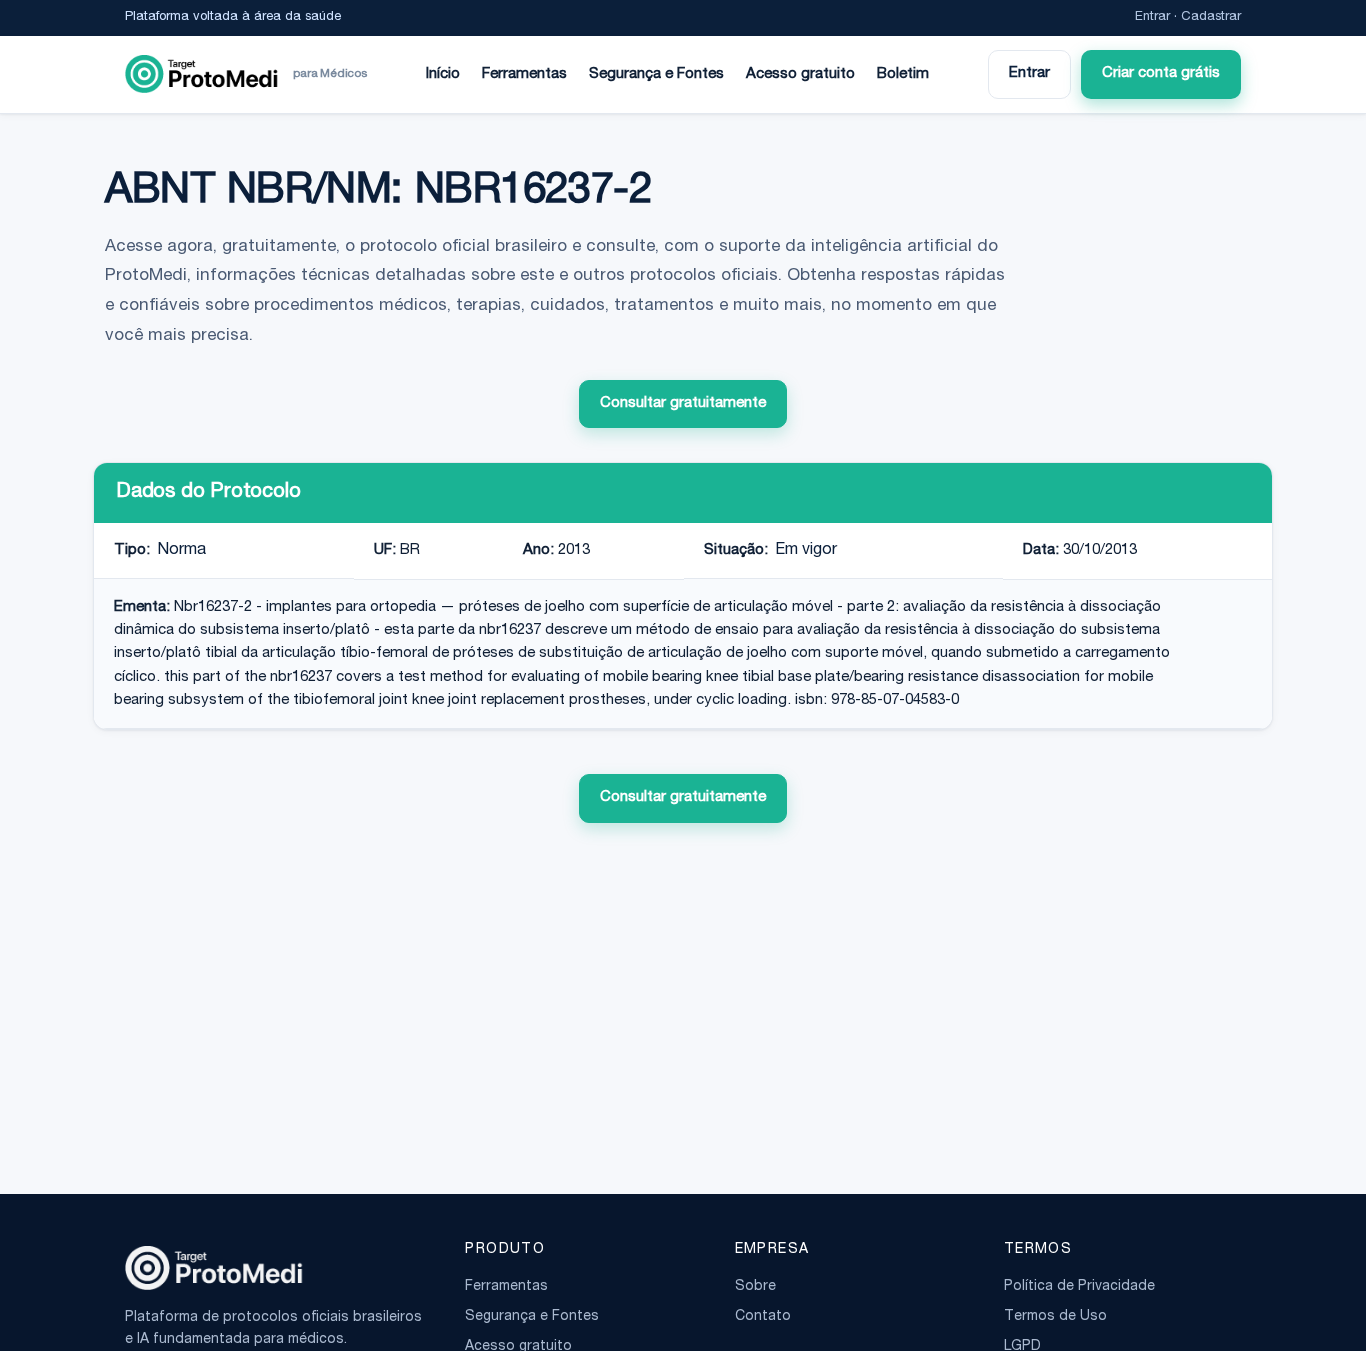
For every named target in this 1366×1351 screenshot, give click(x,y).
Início (443, 74)
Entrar (1152, 17)
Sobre (755, 1287)
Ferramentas (524, 74)
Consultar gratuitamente (683, 403)
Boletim (903, 74)
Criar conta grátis (1161, 73)
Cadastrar (1211, 17)
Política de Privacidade (1079, 1287)
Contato (763, 1317)
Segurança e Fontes (656, 74)
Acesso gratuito (800, 74)
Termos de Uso (1055, 1317)
